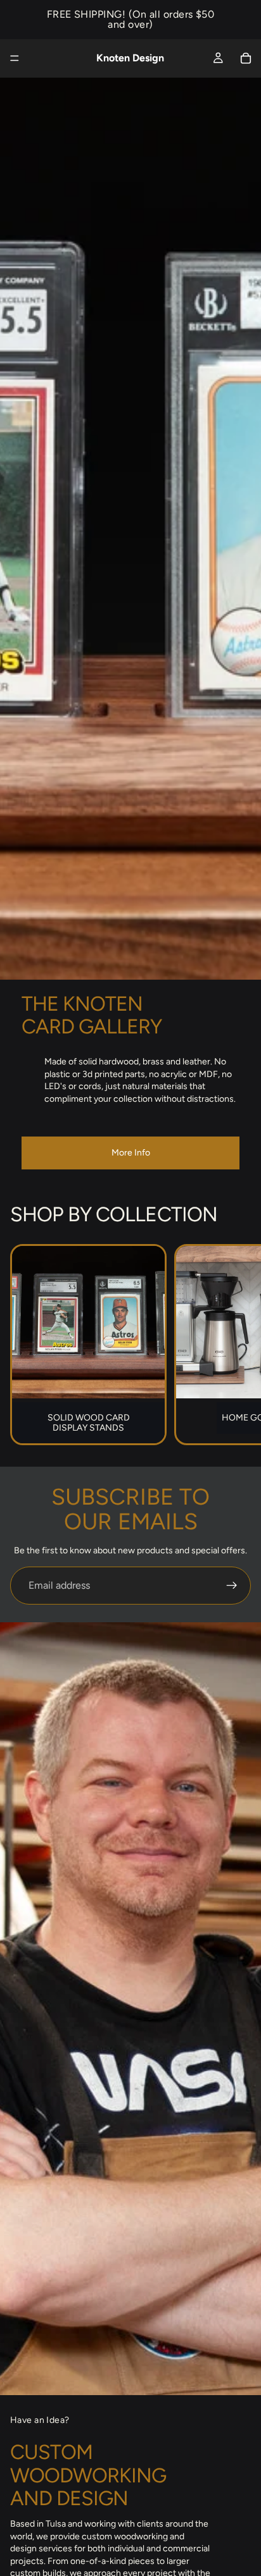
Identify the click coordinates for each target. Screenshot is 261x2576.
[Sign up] (232, 1586)
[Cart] (246, 58)
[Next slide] (237, 1345)
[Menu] (15, 58)
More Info (131, 1153)
